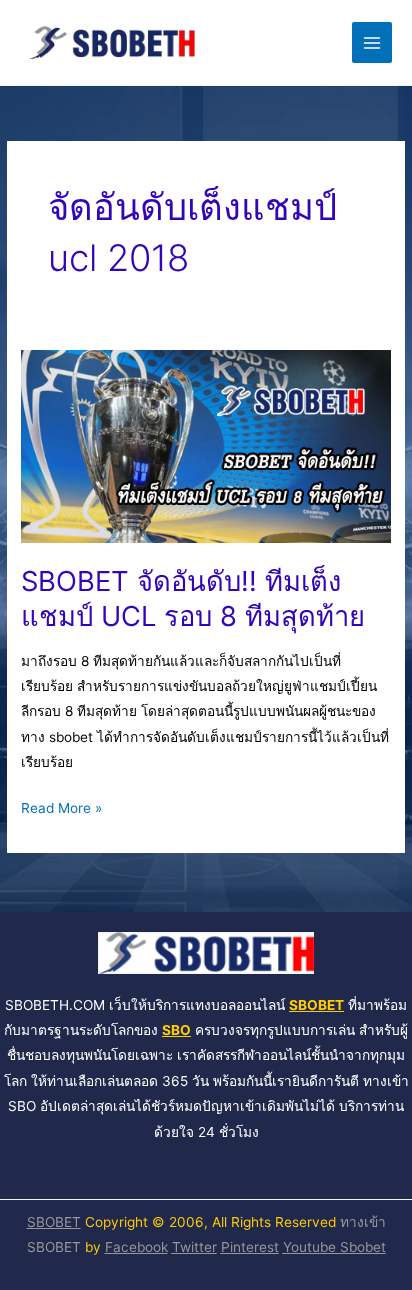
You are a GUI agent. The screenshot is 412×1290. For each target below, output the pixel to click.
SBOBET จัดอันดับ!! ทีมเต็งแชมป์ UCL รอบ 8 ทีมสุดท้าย (193, 599)
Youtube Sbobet (334, 1247)
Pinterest (250, 1247)
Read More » (61, 806)
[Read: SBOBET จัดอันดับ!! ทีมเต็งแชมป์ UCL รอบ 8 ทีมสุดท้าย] (206, 445)
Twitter (194, 1247)
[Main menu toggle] (372, 42)
